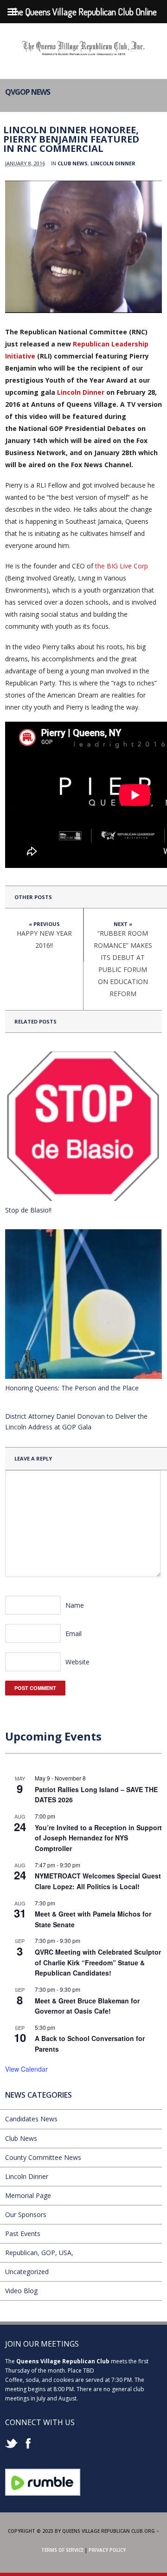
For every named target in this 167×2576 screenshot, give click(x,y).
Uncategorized (27, 2272)
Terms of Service (62, 2550)
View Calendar (26, 2069)
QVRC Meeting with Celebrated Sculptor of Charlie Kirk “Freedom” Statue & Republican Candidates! (98, 1962)
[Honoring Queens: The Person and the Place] (83, 1304)
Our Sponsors (26, 2214)
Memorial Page (28, 2195)
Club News (73, 163)
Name (75, 1605)
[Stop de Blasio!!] (83, 1126)
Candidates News (31, 2119)
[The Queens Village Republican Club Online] (83, 52)
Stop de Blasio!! (28, 1210)
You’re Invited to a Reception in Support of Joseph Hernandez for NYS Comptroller (98, 1838)
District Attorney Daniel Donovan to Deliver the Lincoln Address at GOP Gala (76, 1422)
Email (74, 1634)
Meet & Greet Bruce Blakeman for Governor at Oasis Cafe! (87, 2006)
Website (77, 1662)
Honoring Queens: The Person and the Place (72, 1388)
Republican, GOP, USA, (39, 2253)
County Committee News (43, 2157)
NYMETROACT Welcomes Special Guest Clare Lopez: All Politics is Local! (98, 1881)
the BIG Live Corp (122, 566)
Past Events (23, 2234)
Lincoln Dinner (113, 163)
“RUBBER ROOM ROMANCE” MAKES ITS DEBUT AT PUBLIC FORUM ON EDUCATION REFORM (123, 963)
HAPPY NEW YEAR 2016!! (44, 939)
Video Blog (21, 2291)
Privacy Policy (107, 2550)
